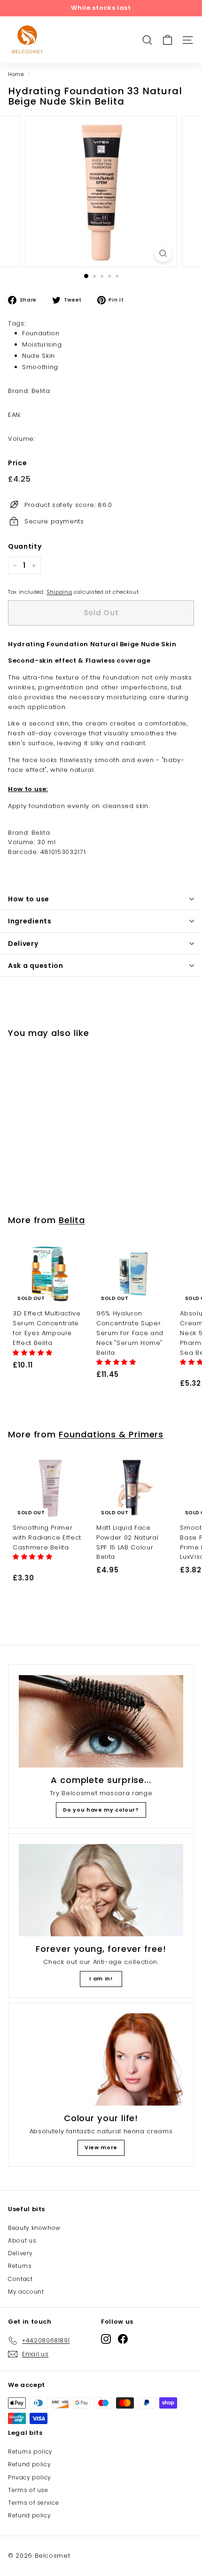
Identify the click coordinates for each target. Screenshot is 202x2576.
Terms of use (28, 2490)
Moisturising (42, 344)
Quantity (25, 546)
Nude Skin (39, 356)
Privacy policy (30, 2477)
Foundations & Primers (111, 1434)
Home (16, 74)
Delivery (23, 944)
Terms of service (33, 2503)
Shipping (59, 592)
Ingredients (30, 921)
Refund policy (29, 2464)
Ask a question (36, 966)
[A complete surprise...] (101, 1721)
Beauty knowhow (34, 2228)
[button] (34, 1353)
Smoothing (40, 367)
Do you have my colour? (101, 1810)
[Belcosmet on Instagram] (106, 2339)
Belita (72, 1220)
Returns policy (30, 2451)
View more (101, 2147)
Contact (20, 2279)
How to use (29, 899)
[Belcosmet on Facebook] (123, 2339)
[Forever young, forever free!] (101, 1890)
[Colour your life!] (101, 2059)
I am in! (101, 1979)
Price (17, 463)
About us (22, 2240)
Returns (20, 2266)
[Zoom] (163, 253)
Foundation (41, 333)
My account (26, 2292)
